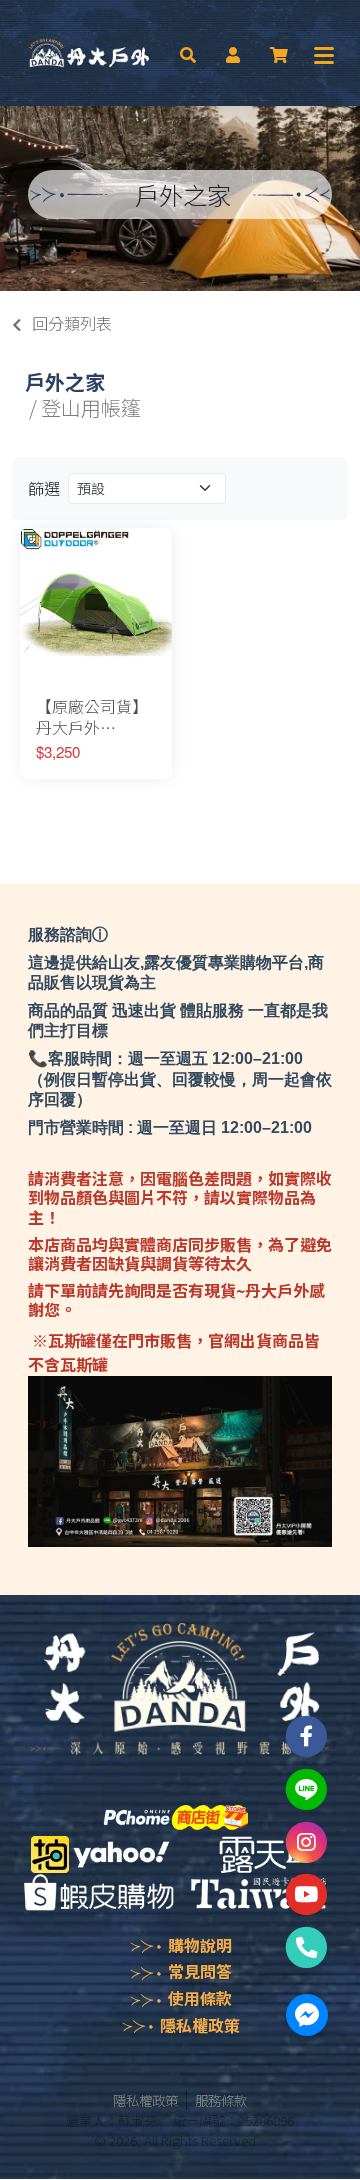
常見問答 (200, 1971)
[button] (188, 53)
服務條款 (221, 2100)
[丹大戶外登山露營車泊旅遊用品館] (89, 53)
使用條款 (200, 1998)
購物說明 (200, 1945)
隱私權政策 (200, 2025)
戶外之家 (65, 381)
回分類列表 (72, 323)
